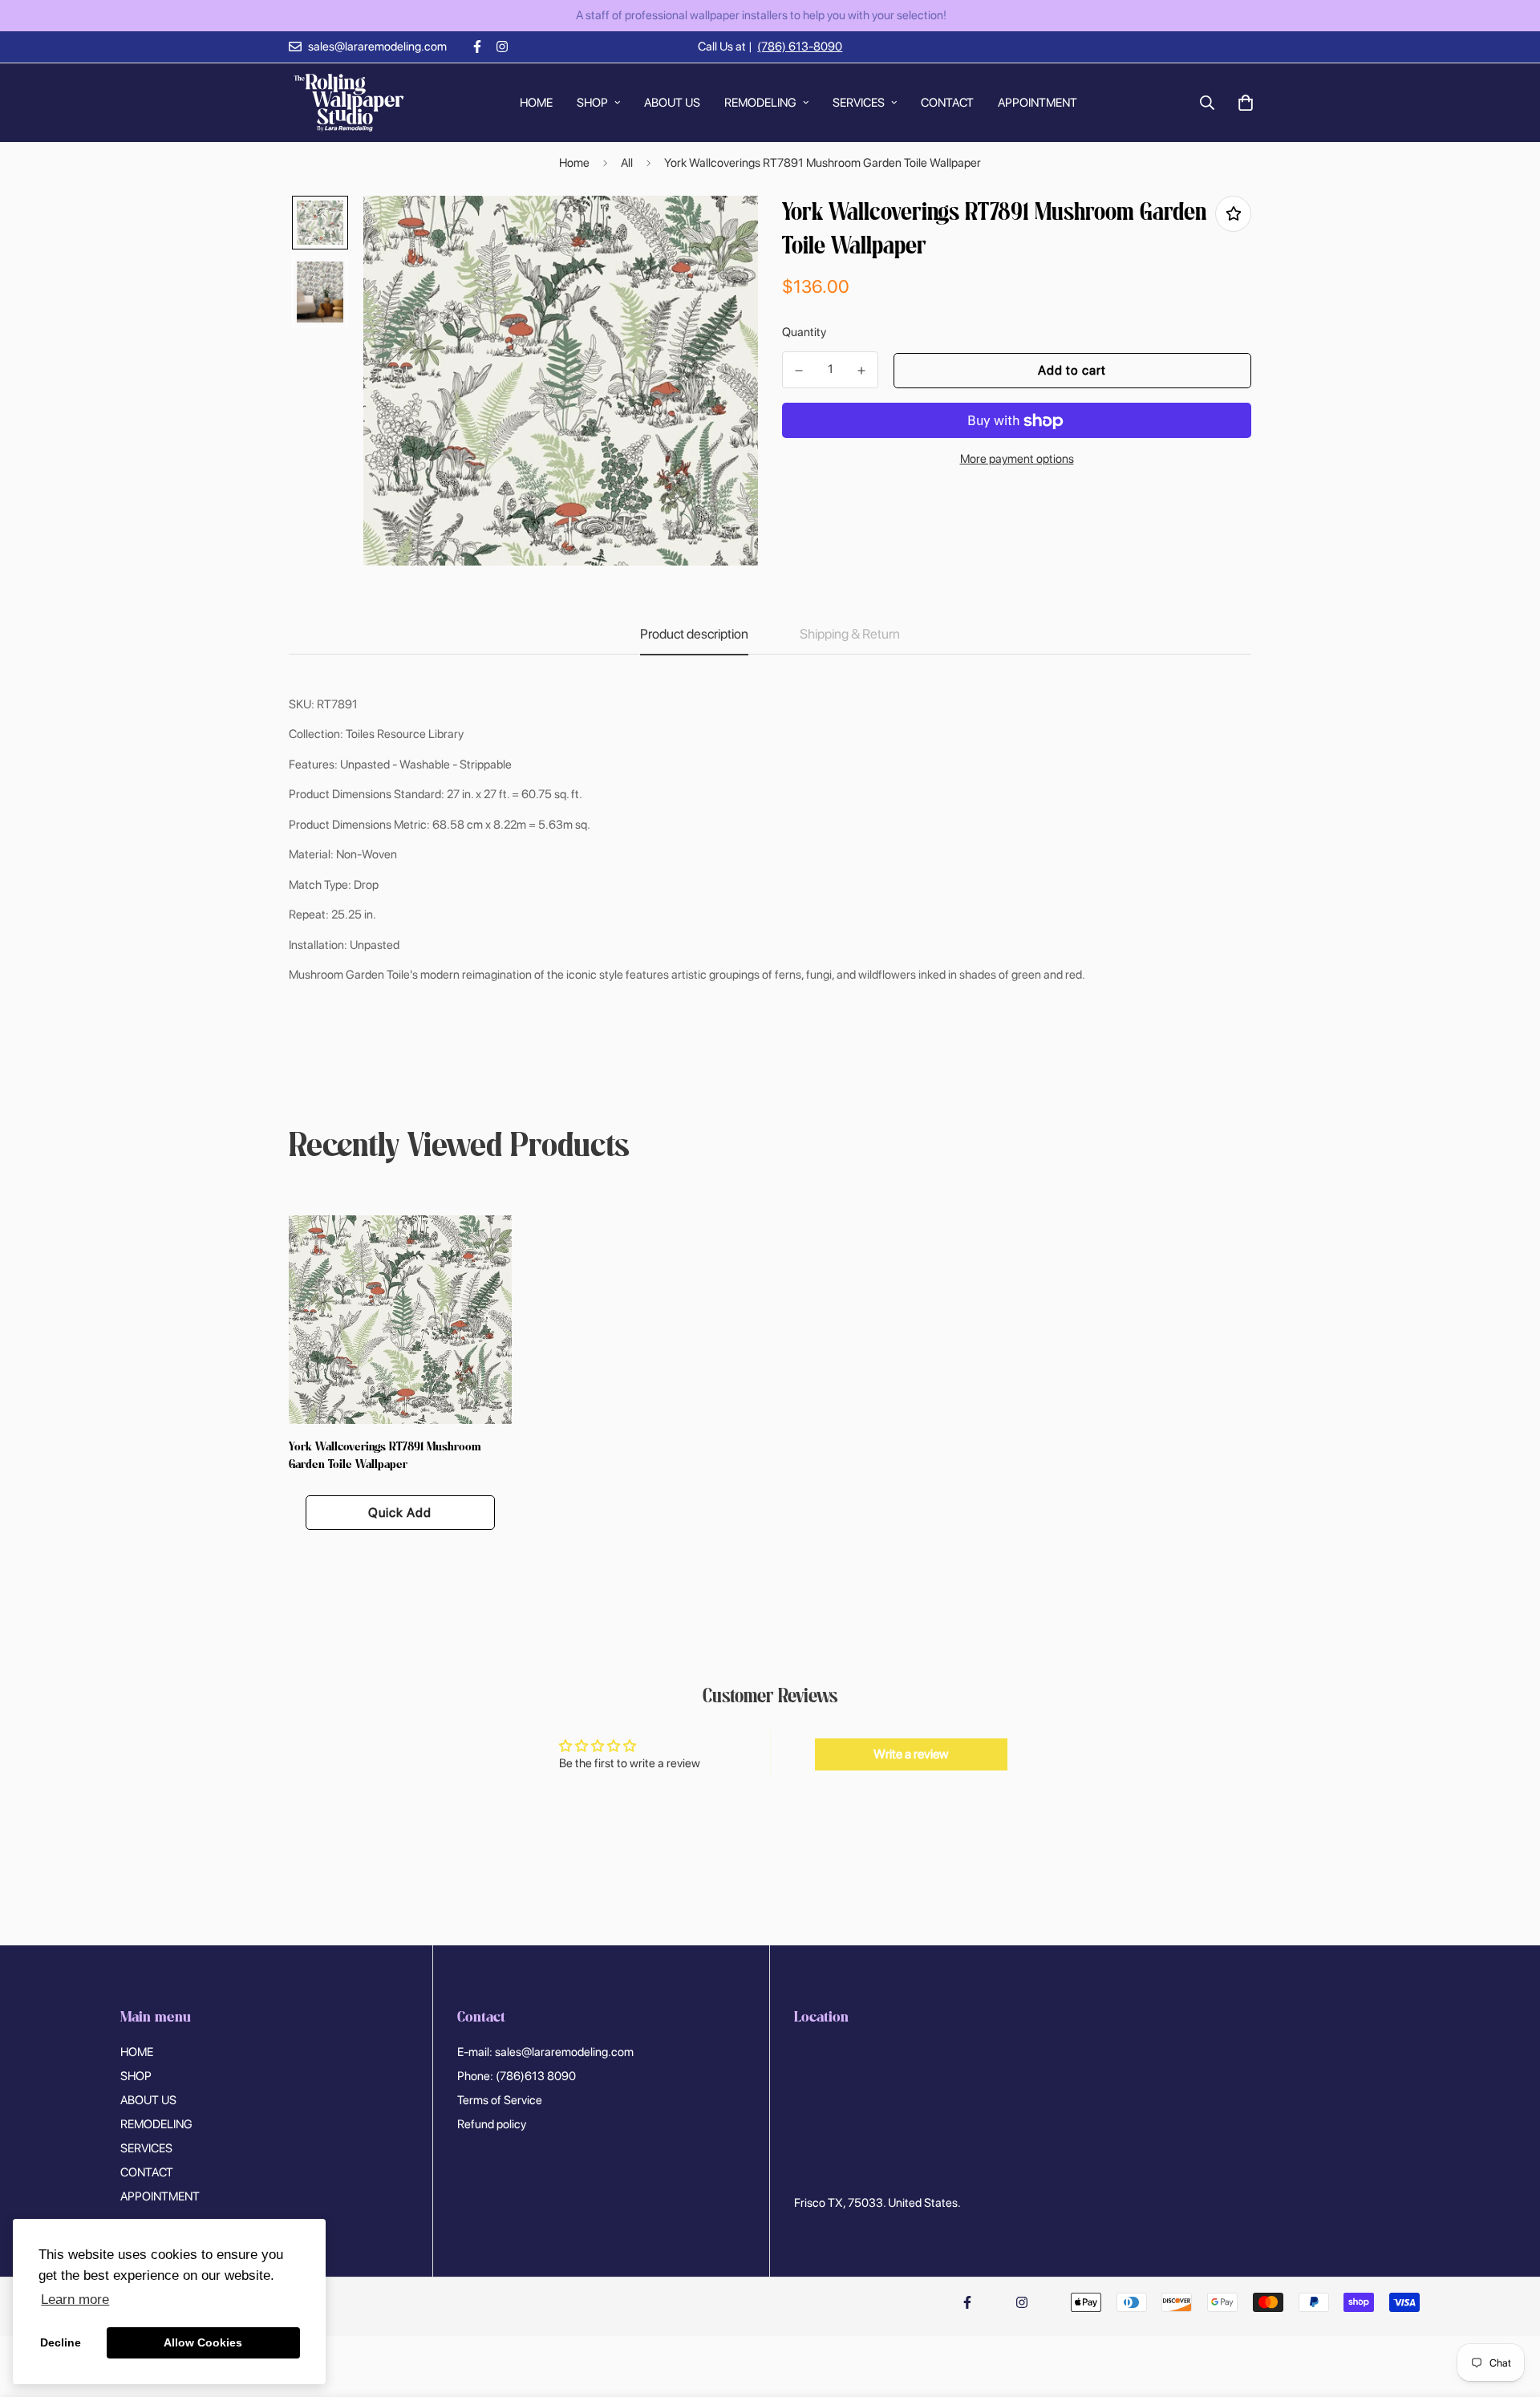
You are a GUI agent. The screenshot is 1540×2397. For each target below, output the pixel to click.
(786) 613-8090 (800, 47)
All (627, 163)
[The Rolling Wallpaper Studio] (349, 103)
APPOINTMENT (1037, 102)
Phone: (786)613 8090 (517, 2076)
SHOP (592, 102)
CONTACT (947, 102)
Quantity (804, 332)
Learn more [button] (75, 2300)
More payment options (1017, 460)
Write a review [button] (911, 1754)
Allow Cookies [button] (203, 2342)
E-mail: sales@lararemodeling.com (545, 2052)
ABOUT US (672, 102)
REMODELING (760, 102)
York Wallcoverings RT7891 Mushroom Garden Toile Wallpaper (385, 1457)
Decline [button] (61, 2342)
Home (574, 163)
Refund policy (492, 2124)
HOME (536, 102)
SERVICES (859, 102)
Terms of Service (500, 2100)
